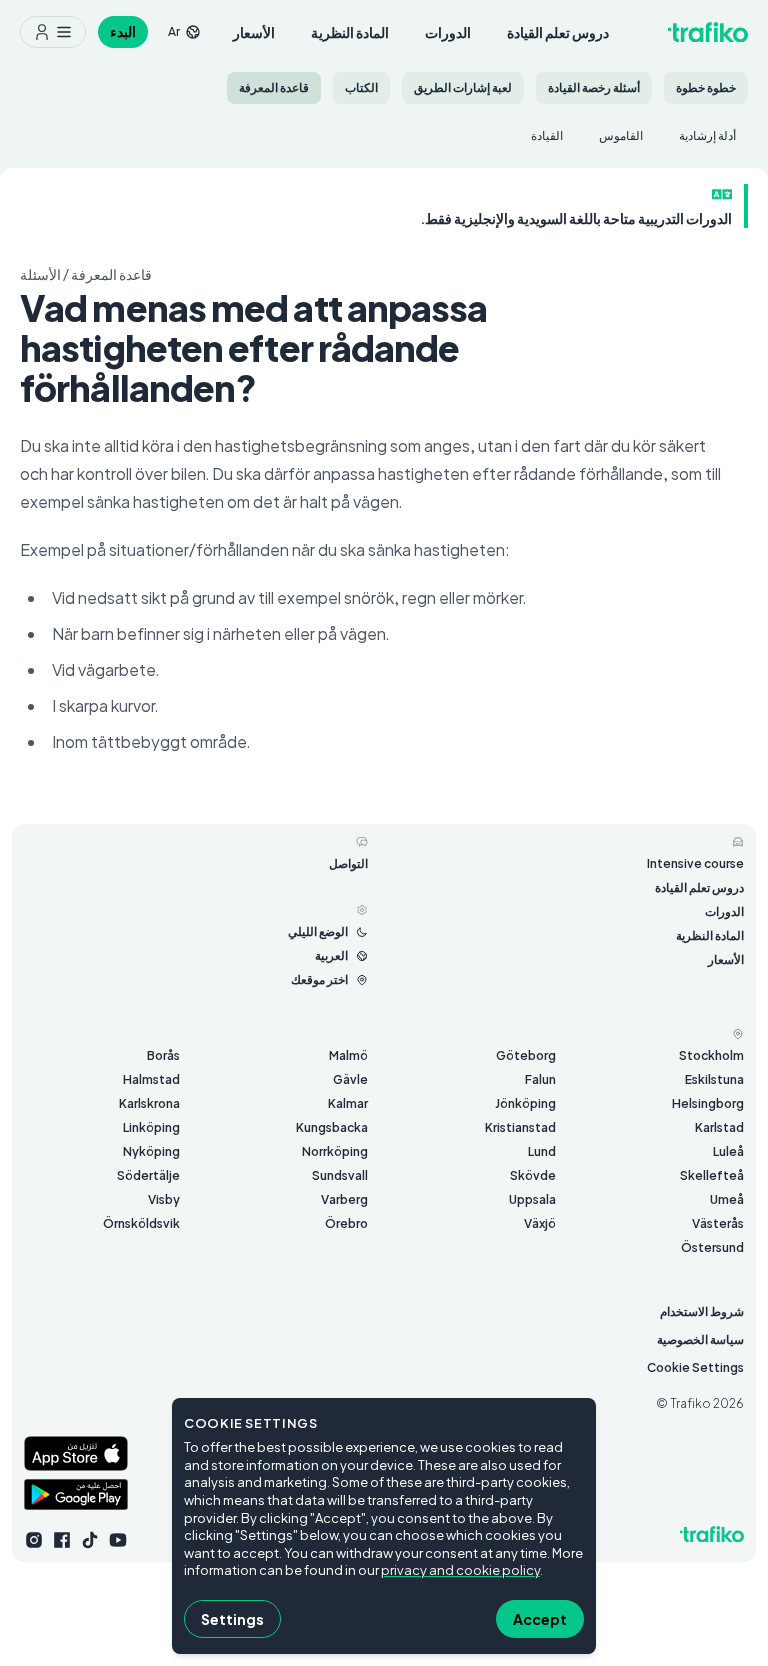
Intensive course (695, 863)
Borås (163, 1055)
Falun (540, 1079)
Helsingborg (708, 1103)
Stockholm (711, 1055)
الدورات (448, 32)
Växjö (540, 1223)
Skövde (533, 1175)
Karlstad (719, 1127)
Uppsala (532, 1199)
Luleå (728, 1151)
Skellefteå (712, 1175)
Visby (164, 1199)
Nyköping (151, 1151)
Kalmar (348, 1103)
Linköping (151, 1127)
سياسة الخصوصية (700, 1339)
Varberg (344, 1199)
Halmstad (151, 1079)
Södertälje (148, 1175)
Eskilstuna (714, 1079)
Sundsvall (340, 1175)
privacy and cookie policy (460, 1570)
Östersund (712, 1247)
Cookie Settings (695, 1367)
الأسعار (254, 32)
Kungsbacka (332, 1127)
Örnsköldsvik (141, 1223)
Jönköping (525, 1103)
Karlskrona (149, 1103)
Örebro (346, 1223)
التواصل (348, 863)
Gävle (350, 1079)
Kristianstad (520, 1127)
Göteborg (526, 1055)
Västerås (718, 1223)
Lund (542, 1151)
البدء (123, 31)
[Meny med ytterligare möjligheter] (53, 32)
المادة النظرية (350, 32)
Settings (232, 1619)
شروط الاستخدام (702, 1311)
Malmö (348, 1055)
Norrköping (335, 1151)
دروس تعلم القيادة (558, 32)
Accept (540, 1619)
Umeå (727, 1199)
